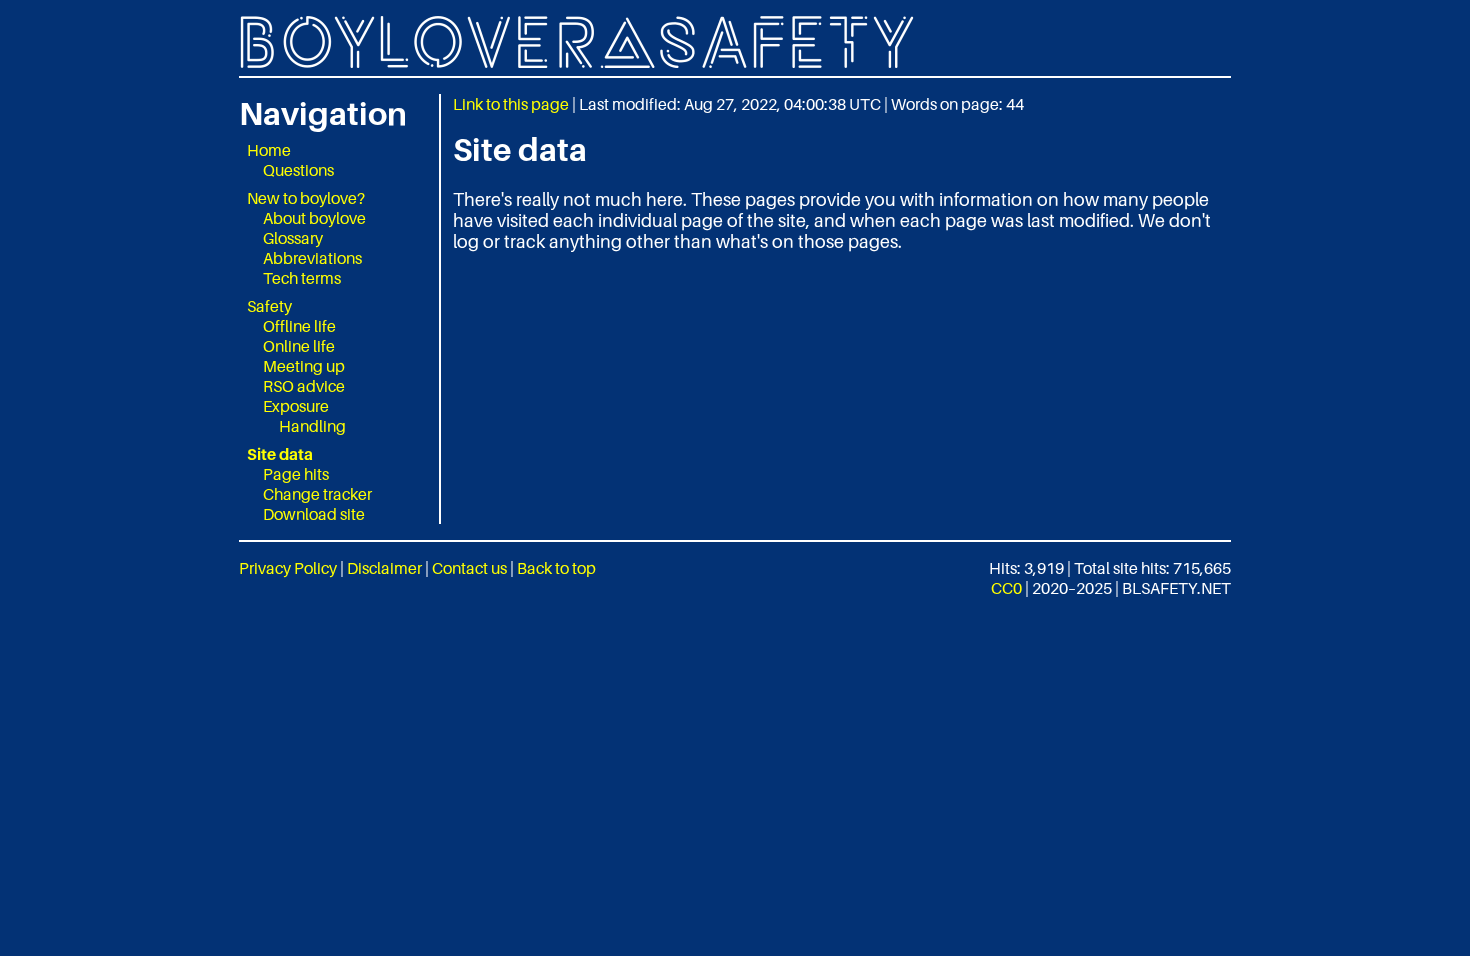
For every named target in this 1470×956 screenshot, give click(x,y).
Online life (299, 346)
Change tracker (317, 494)
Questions (298, 170)
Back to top (556, 568)
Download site (314, 514)
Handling (312, 426)
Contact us (469, 568)
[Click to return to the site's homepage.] (735, 42)
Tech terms (302, 278)
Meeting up (304, 366)
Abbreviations (312, 258)
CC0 (1006, 588)
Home (269, 150)
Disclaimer (384, 568)
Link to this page (511, 104)
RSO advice (304, 386)
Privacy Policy (288, 568)
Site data (280, 454)
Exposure (296, 406)
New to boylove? (306, 198)
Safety (269, 306)
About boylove (314, 218)
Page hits (296, 474)
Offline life (299, 326)
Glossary (293, 238)
